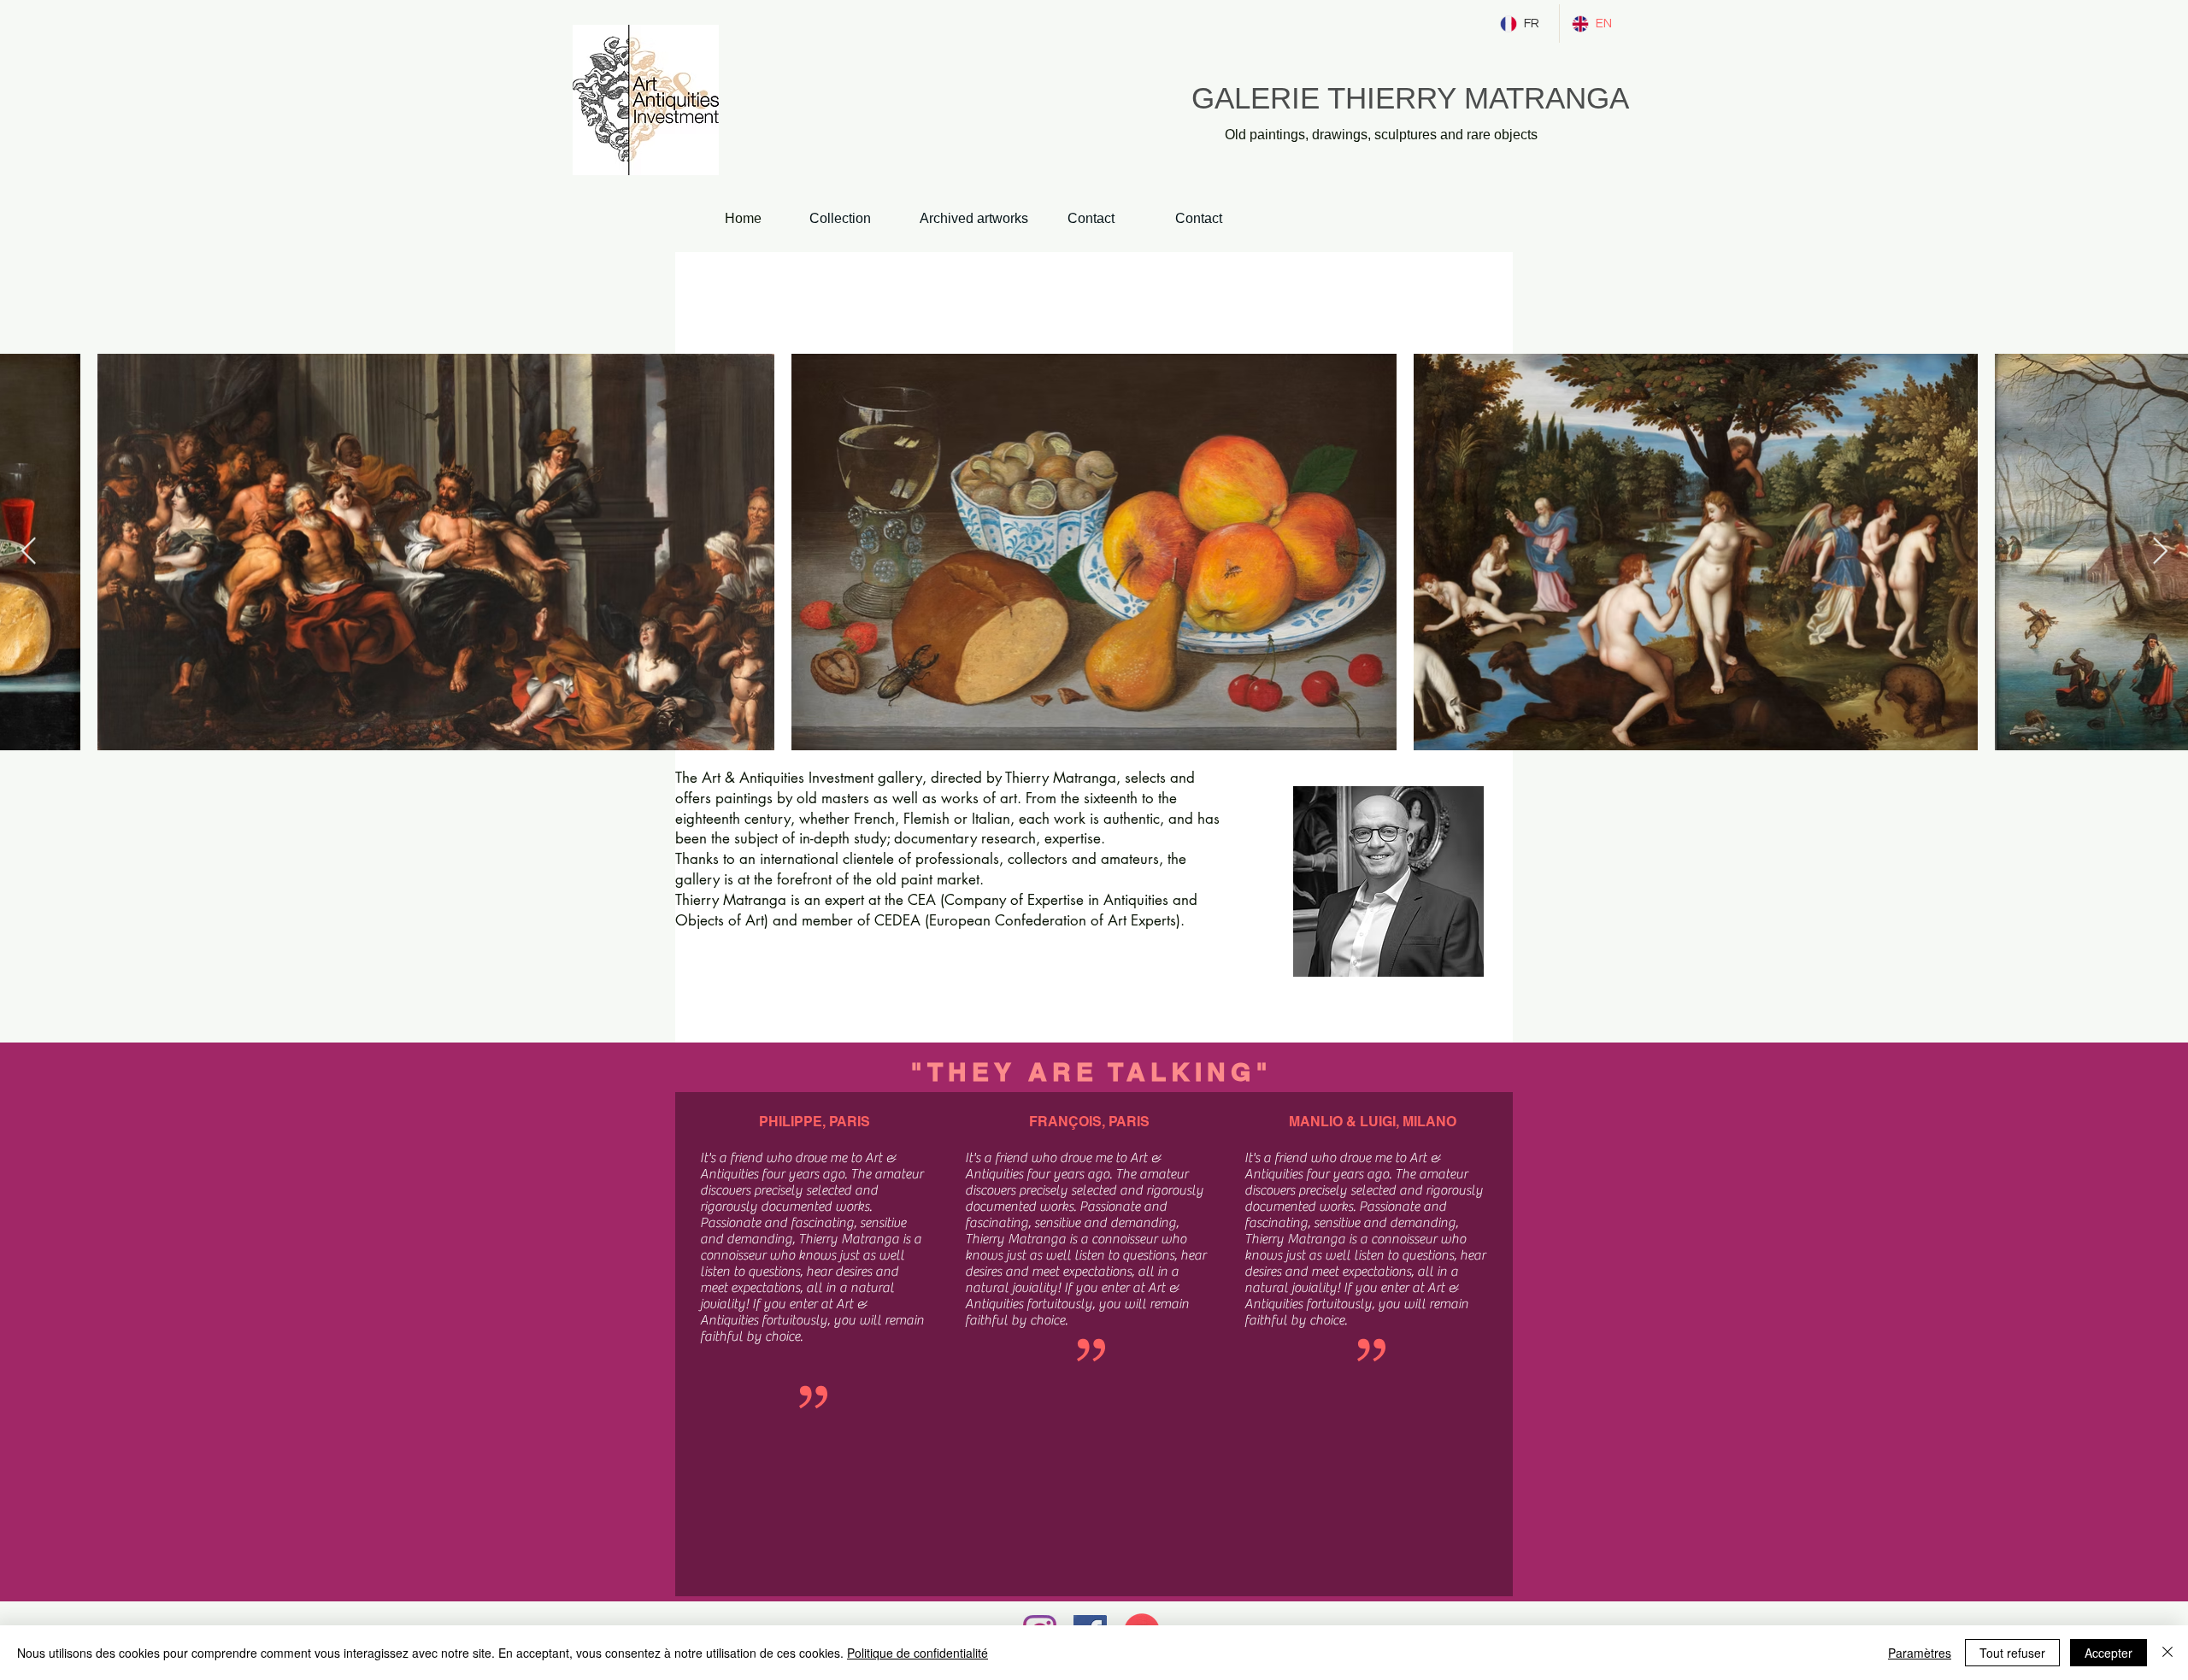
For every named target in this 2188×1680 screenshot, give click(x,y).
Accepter (2109, 1653)
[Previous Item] (28, 552)
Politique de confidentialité (918, 1653)
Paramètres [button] (1920, 1653)
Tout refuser (2012, 1653)
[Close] (2167, 1653)
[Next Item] (2160, 552)
